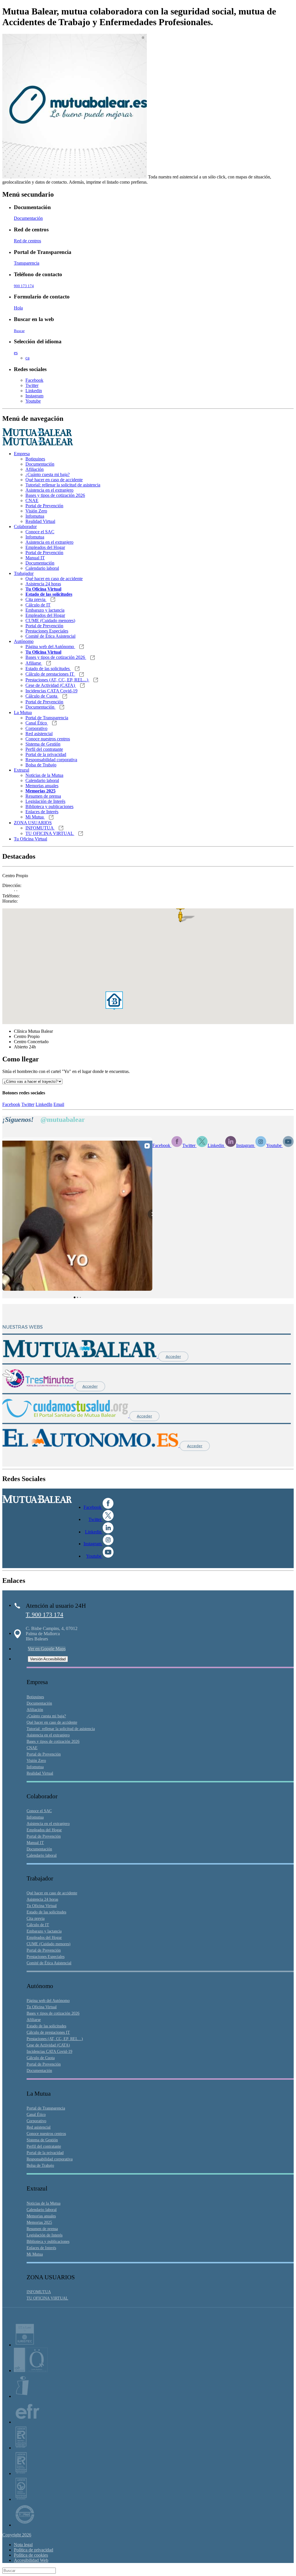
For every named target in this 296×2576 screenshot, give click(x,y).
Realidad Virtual (40, 521)
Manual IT (35, 558)
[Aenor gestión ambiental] (21, 2499)
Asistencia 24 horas (43, 584)
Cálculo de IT (38, 605)
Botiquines (35, 459)
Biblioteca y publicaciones (49, 806)
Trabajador (24, 573)
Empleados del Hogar (45, 547)
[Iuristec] (25, 2345)
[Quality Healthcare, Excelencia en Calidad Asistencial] (31, 2371)
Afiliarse (34, 663)
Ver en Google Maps (47, 1649)
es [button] (16, 353)
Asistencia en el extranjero (49, 490)
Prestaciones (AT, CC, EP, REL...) (57, 680)
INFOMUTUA (40, 828)
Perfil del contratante (44, 749)
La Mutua (23, 712)
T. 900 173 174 (45, 1615)
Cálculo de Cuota (42, 696)
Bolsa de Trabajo (41, 765)
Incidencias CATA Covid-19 (51, 691)
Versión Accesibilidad (48, 1659)
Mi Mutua (35, 817)
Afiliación (35, 469)
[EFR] (27, 2422)
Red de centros (27, 241)
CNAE (32, 500)
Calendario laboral (42, 568)
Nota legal (23, 2545)
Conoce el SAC (40, 532)
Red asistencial (39, 734)
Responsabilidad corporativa (51, 760)
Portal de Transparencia (47, 718)
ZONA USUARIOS (33, 823)
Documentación (28, 218)
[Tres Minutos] (39, 1386)
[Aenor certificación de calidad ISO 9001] (21, 2473)
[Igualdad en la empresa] (22, 2396)
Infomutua (35, 516)
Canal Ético (37, 723)
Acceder (173, 1357)
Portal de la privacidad (46, 754)
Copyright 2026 (17, 2535)
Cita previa (36, 599)
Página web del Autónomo (50, 647)
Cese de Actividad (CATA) (51, 685)
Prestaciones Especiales (47, 631)
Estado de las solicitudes (48, 669)
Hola (18, 308)
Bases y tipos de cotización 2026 (55, 495)
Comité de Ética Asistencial (50, 636)
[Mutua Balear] (80, 1356)
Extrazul (22, 770)
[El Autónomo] (91, 1446)
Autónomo (24, 641)
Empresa (22, 454)
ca (27, 358)
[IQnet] (25, 2525)
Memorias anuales (42, 786)
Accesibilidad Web (31, 2560)
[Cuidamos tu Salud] (66, 1416)
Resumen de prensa (43, 796)
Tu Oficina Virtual (30, 839)
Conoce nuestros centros (48, 739)
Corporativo (36, 728)
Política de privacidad (34, 2550)
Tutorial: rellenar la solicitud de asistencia (63, 485)
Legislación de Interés (45, 801)
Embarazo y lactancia (45, 610)
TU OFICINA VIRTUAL (50, 833)
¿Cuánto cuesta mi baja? (48, 474)
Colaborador (25, 527)
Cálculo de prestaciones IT (50, 674)
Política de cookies (31, 2555)
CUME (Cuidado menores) (50, 621)
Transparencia (27, 263)
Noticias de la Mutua (44, 775)
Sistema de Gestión (43, 744)
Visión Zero (36, 511)
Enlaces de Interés (42, 812)
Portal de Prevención (44, 506)
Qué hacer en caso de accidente (54, 480)
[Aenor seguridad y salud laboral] (21, 2448)
